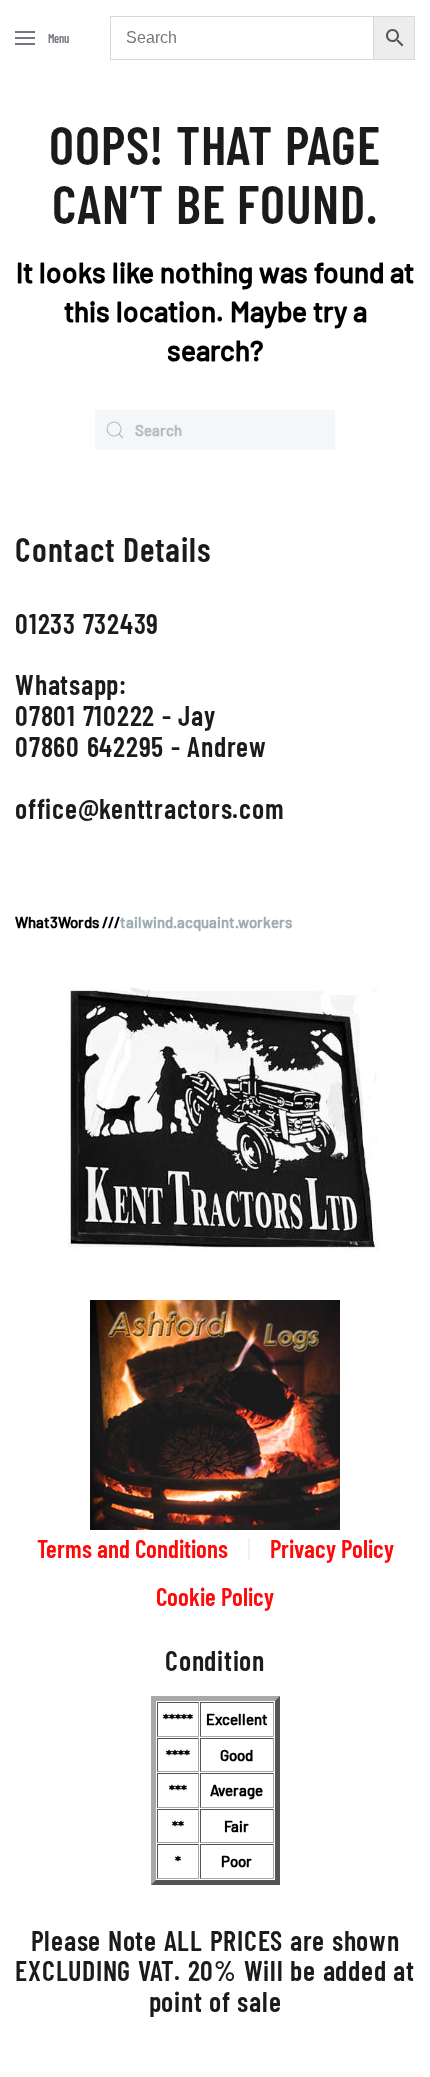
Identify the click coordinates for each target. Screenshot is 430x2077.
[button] (42, 37)
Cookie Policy (215, 1596)
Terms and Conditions (132, 1548)
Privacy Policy (332, 1548)
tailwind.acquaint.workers (206, 922)
